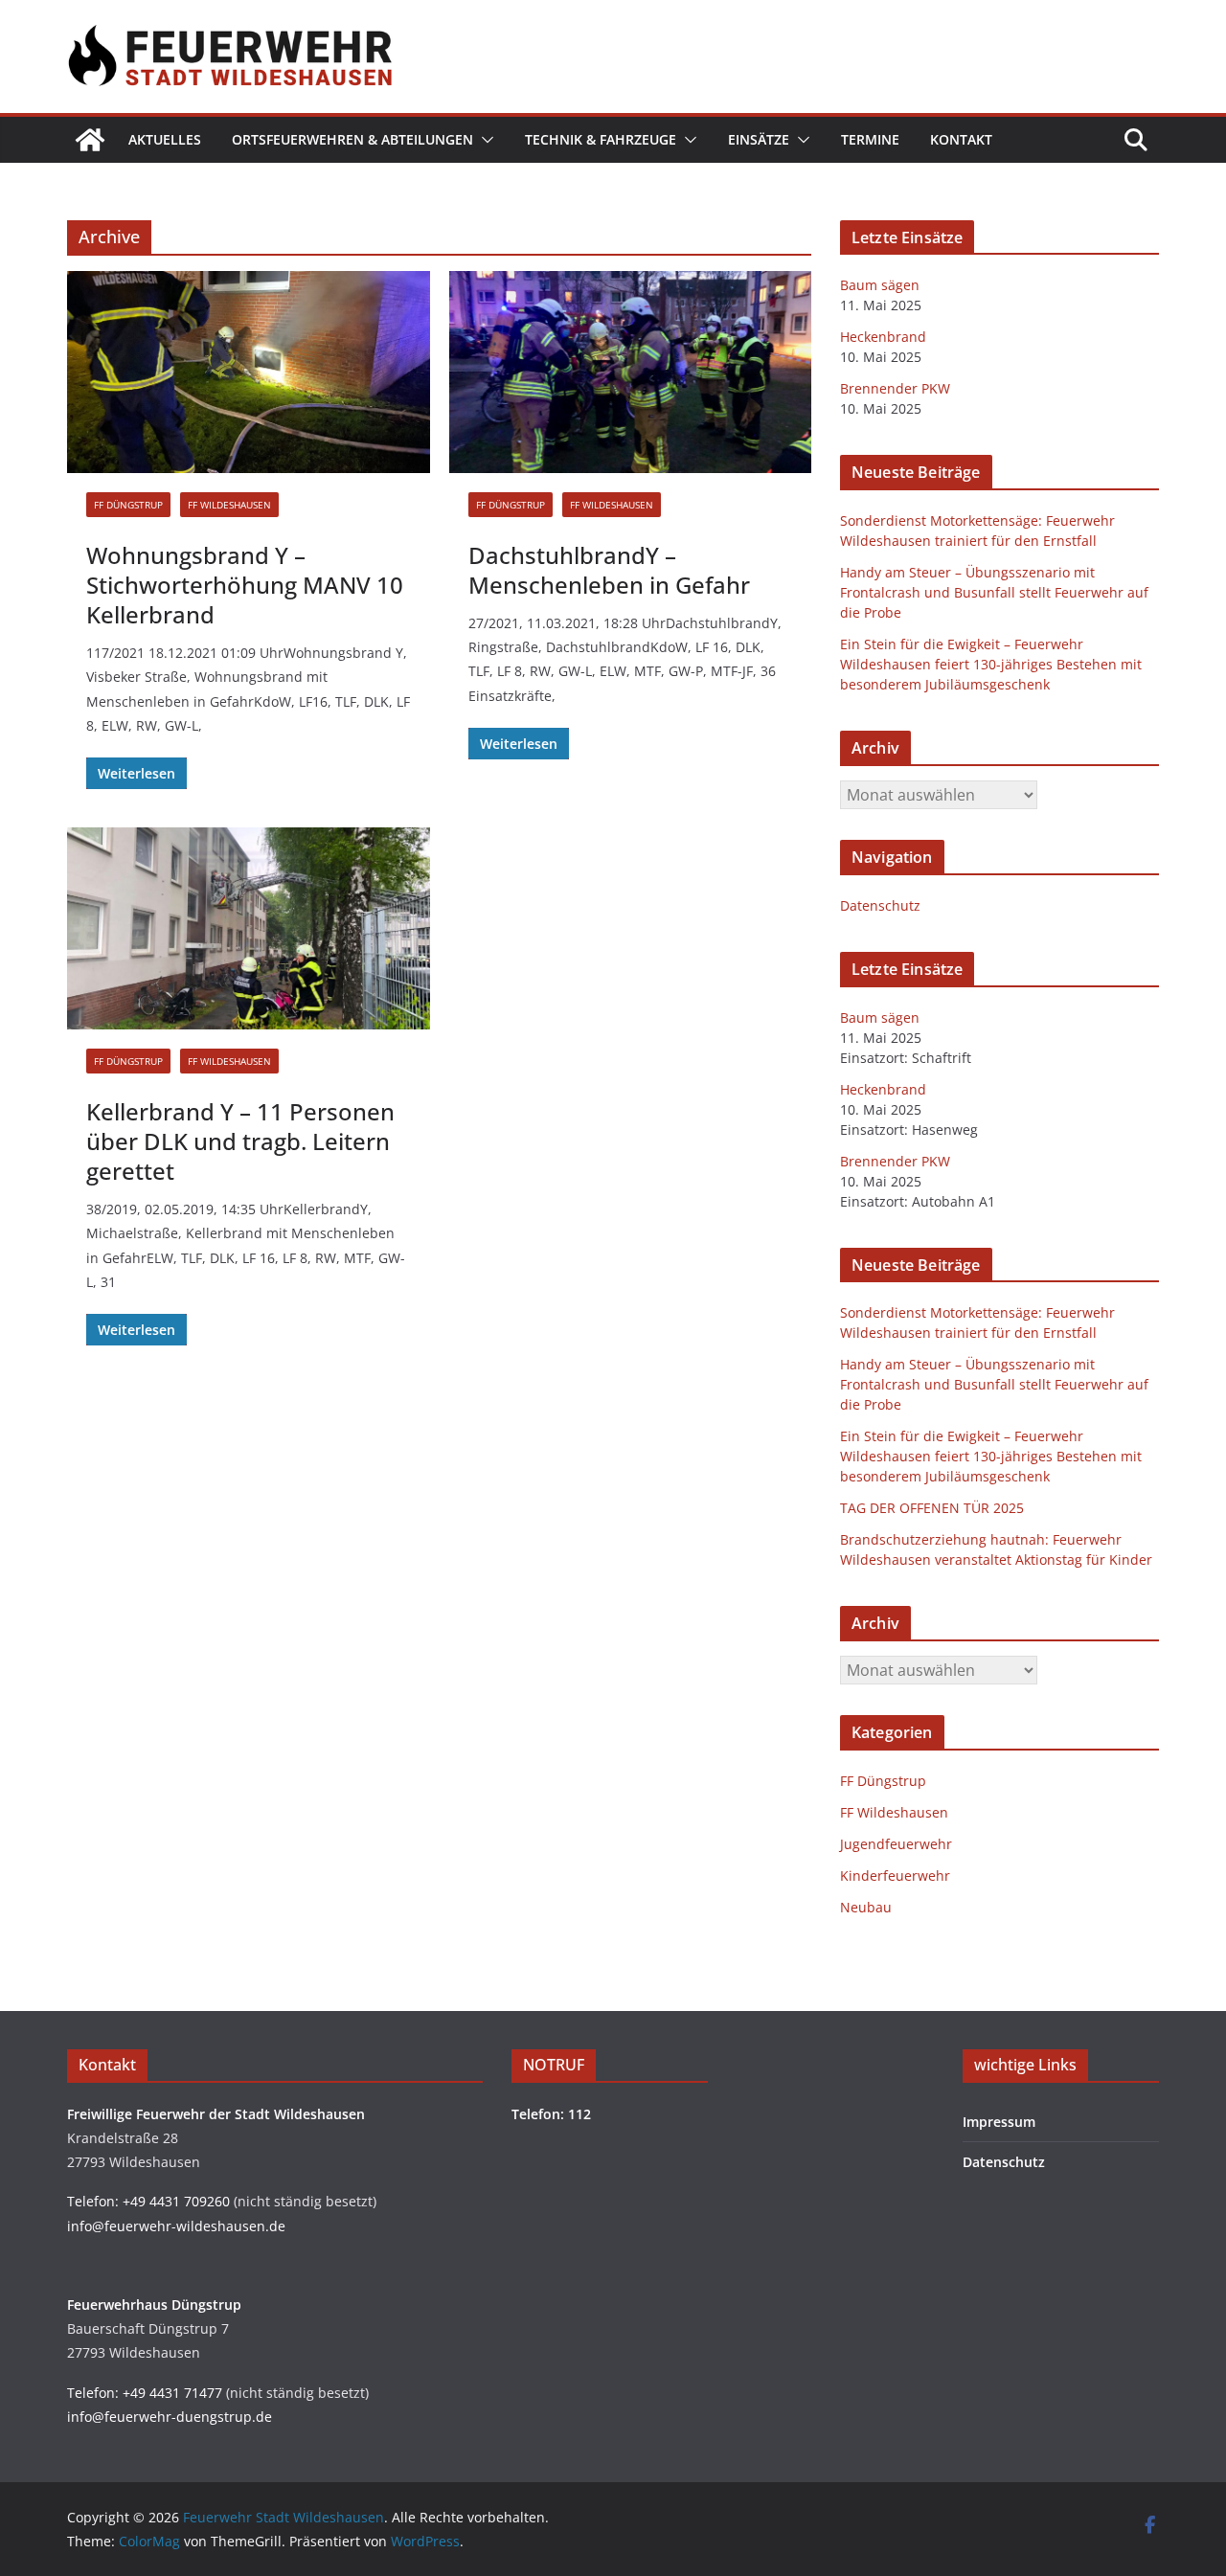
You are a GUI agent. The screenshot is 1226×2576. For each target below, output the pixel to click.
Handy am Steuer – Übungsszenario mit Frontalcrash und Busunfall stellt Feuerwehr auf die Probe (994, 592)
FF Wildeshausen (229, 505)
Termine (870, 139)
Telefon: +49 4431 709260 (148, 2201)
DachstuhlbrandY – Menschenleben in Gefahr (609, 570)
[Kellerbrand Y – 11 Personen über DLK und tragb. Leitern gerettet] (249, 928)
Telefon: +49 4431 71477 (145, 2393)
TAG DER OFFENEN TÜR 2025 (932, 1508)
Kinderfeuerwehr (895, 1876)
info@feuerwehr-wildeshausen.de (176, 2226)
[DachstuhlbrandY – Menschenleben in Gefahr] (631, 372)
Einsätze (759, 139)
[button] (484, 140)
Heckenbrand (883, 337)
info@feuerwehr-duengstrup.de (170, 2417)
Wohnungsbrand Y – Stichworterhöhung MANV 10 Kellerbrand (245, 585)
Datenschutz (880, 905)
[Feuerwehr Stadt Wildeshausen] (90, 140)
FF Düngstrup (128, 505)
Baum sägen (880, 285)
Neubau (866, 1907)
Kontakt (961, 139)
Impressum (999, 2122)
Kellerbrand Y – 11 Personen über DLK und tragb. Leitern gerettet (240, 1141)
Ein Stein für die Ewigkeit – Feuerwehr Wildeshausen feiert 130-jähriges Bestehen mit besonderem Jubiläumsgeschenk (991, 664)
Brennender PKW (895, 388)
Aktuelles (165, 139)
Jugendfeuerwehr (896, 1844)
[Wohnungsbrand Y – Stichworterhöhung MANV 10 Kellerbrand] (249, 372)
